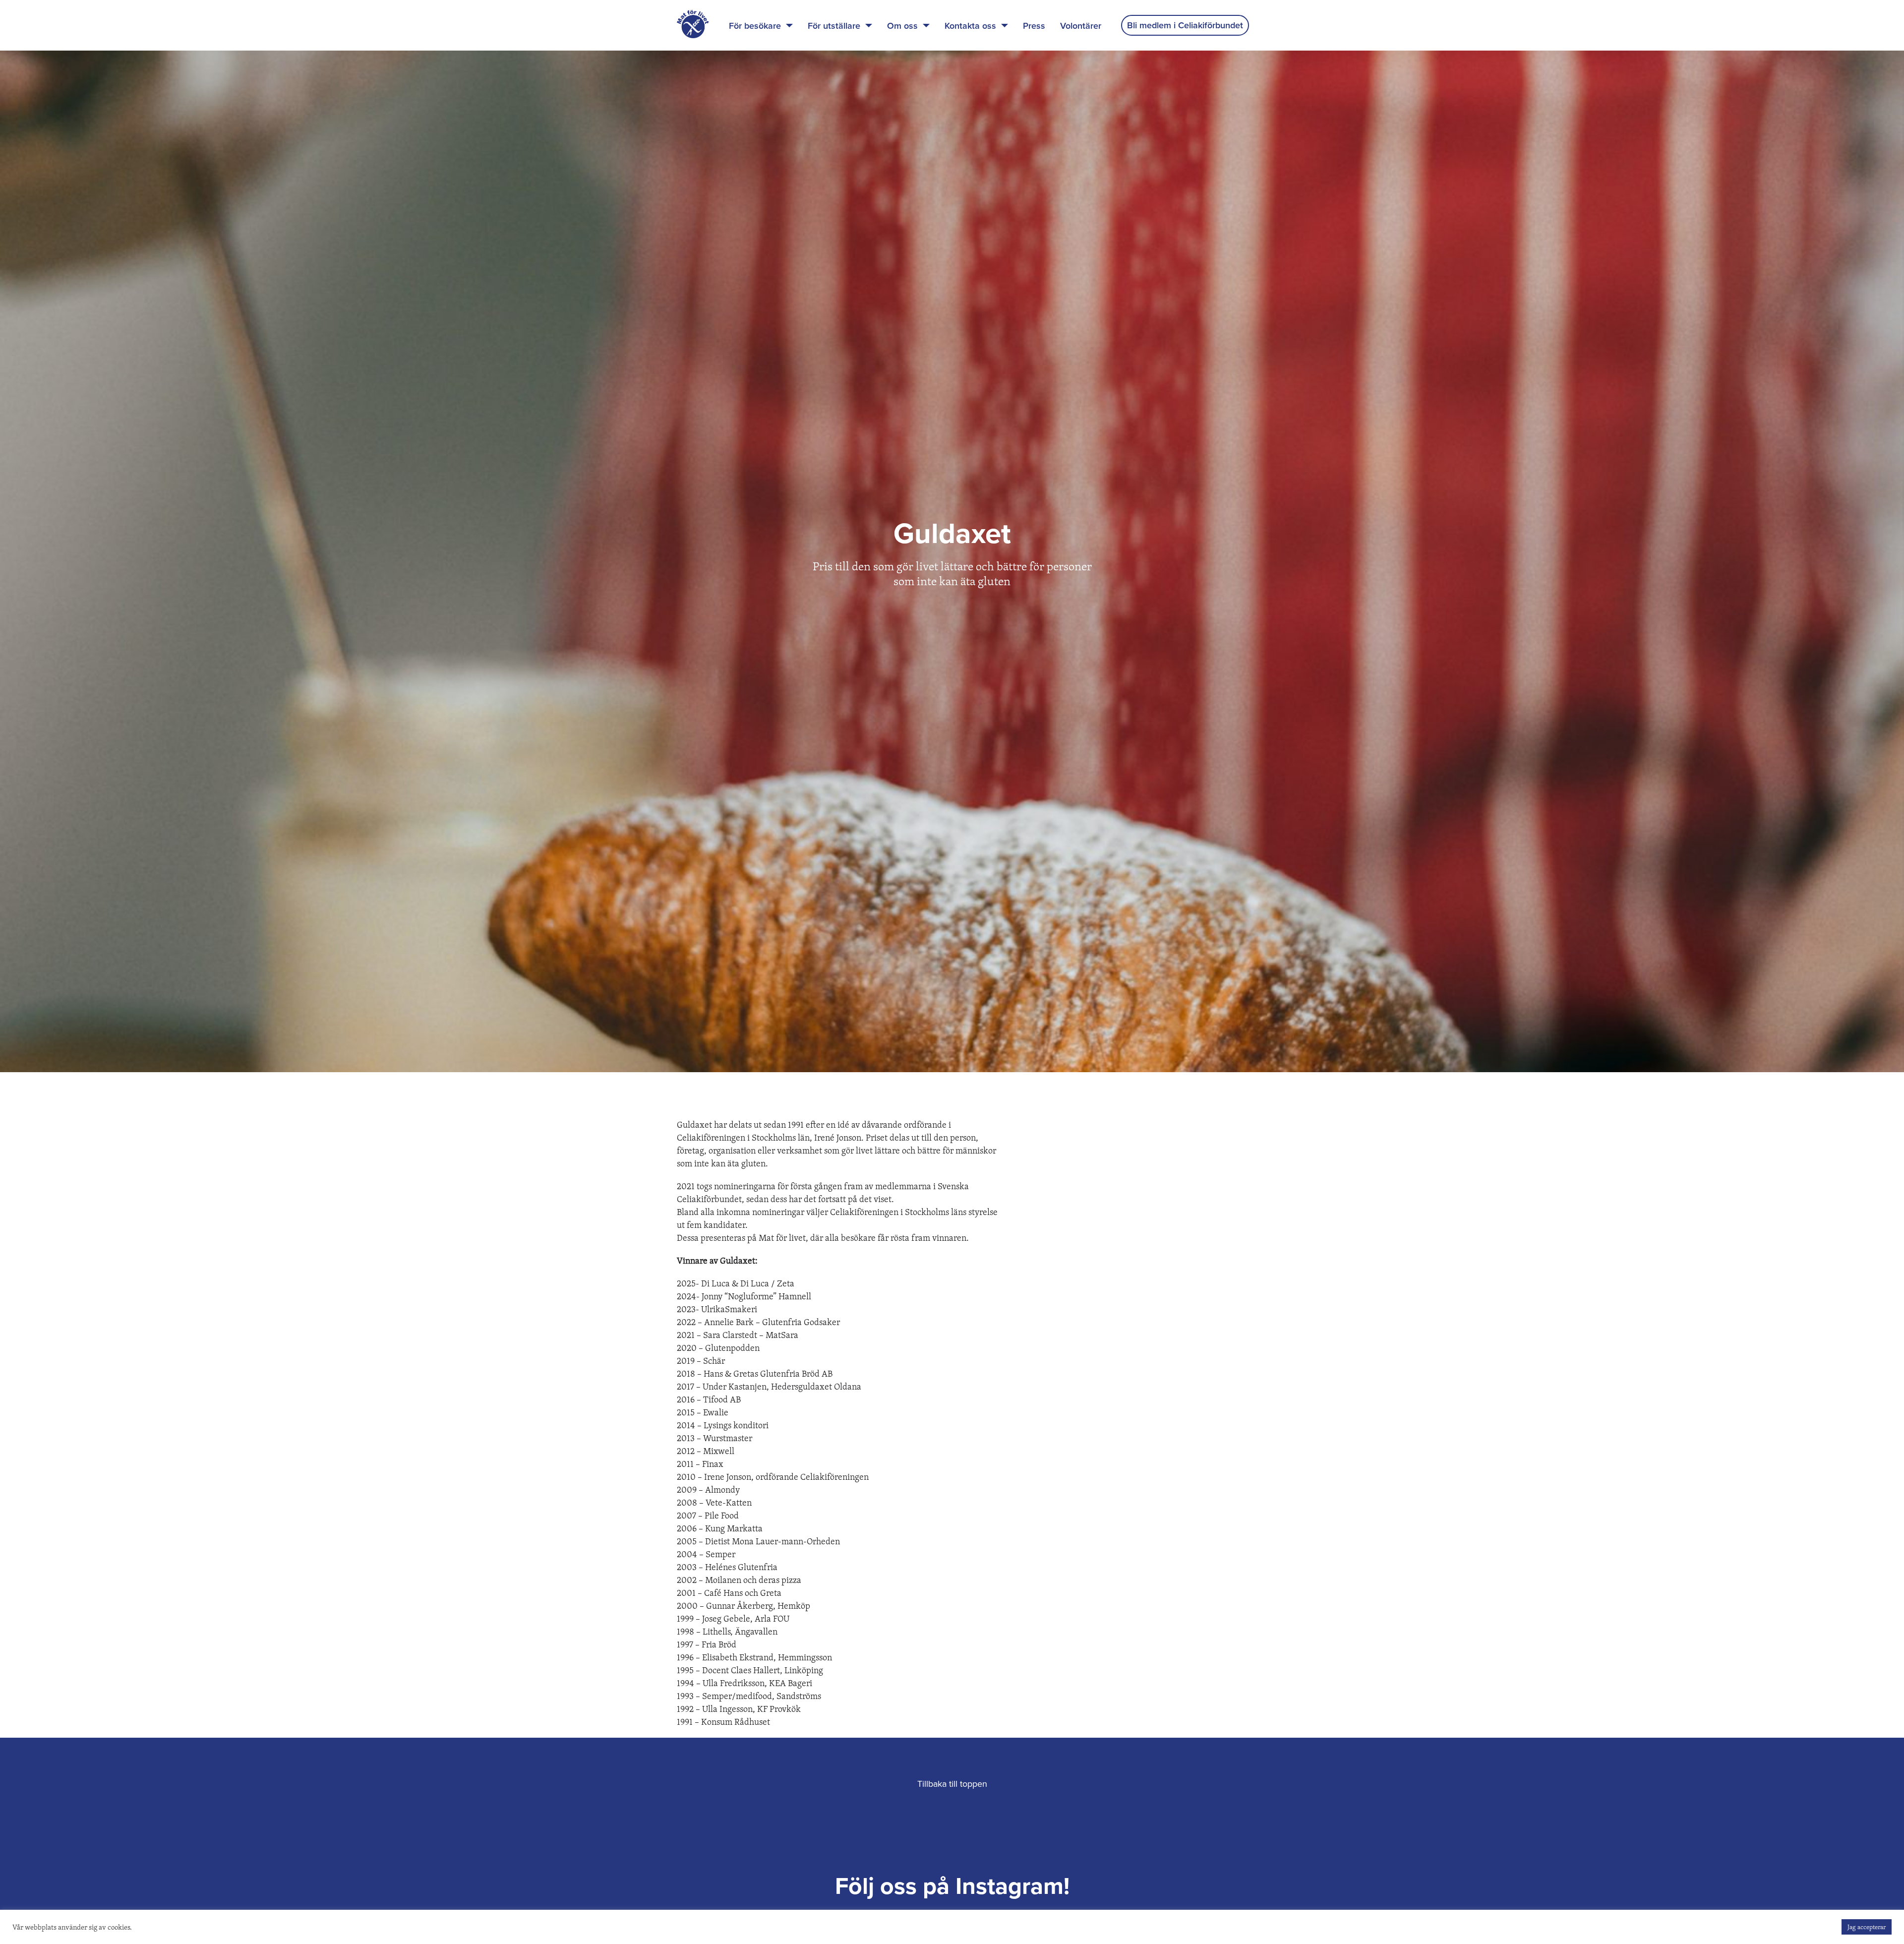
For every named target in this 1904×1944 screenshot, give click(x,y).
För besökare (755, 26)
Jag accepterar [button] (1867, 1927)
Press (1034, 26)
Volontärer (1081, 26)
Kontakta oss (970, 26)
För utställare (834, 26)
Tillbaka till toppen (952, 1784)
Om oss (902, 26)
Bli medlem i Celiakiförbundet (1185, 25)
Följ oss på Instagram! (952, 1886)
